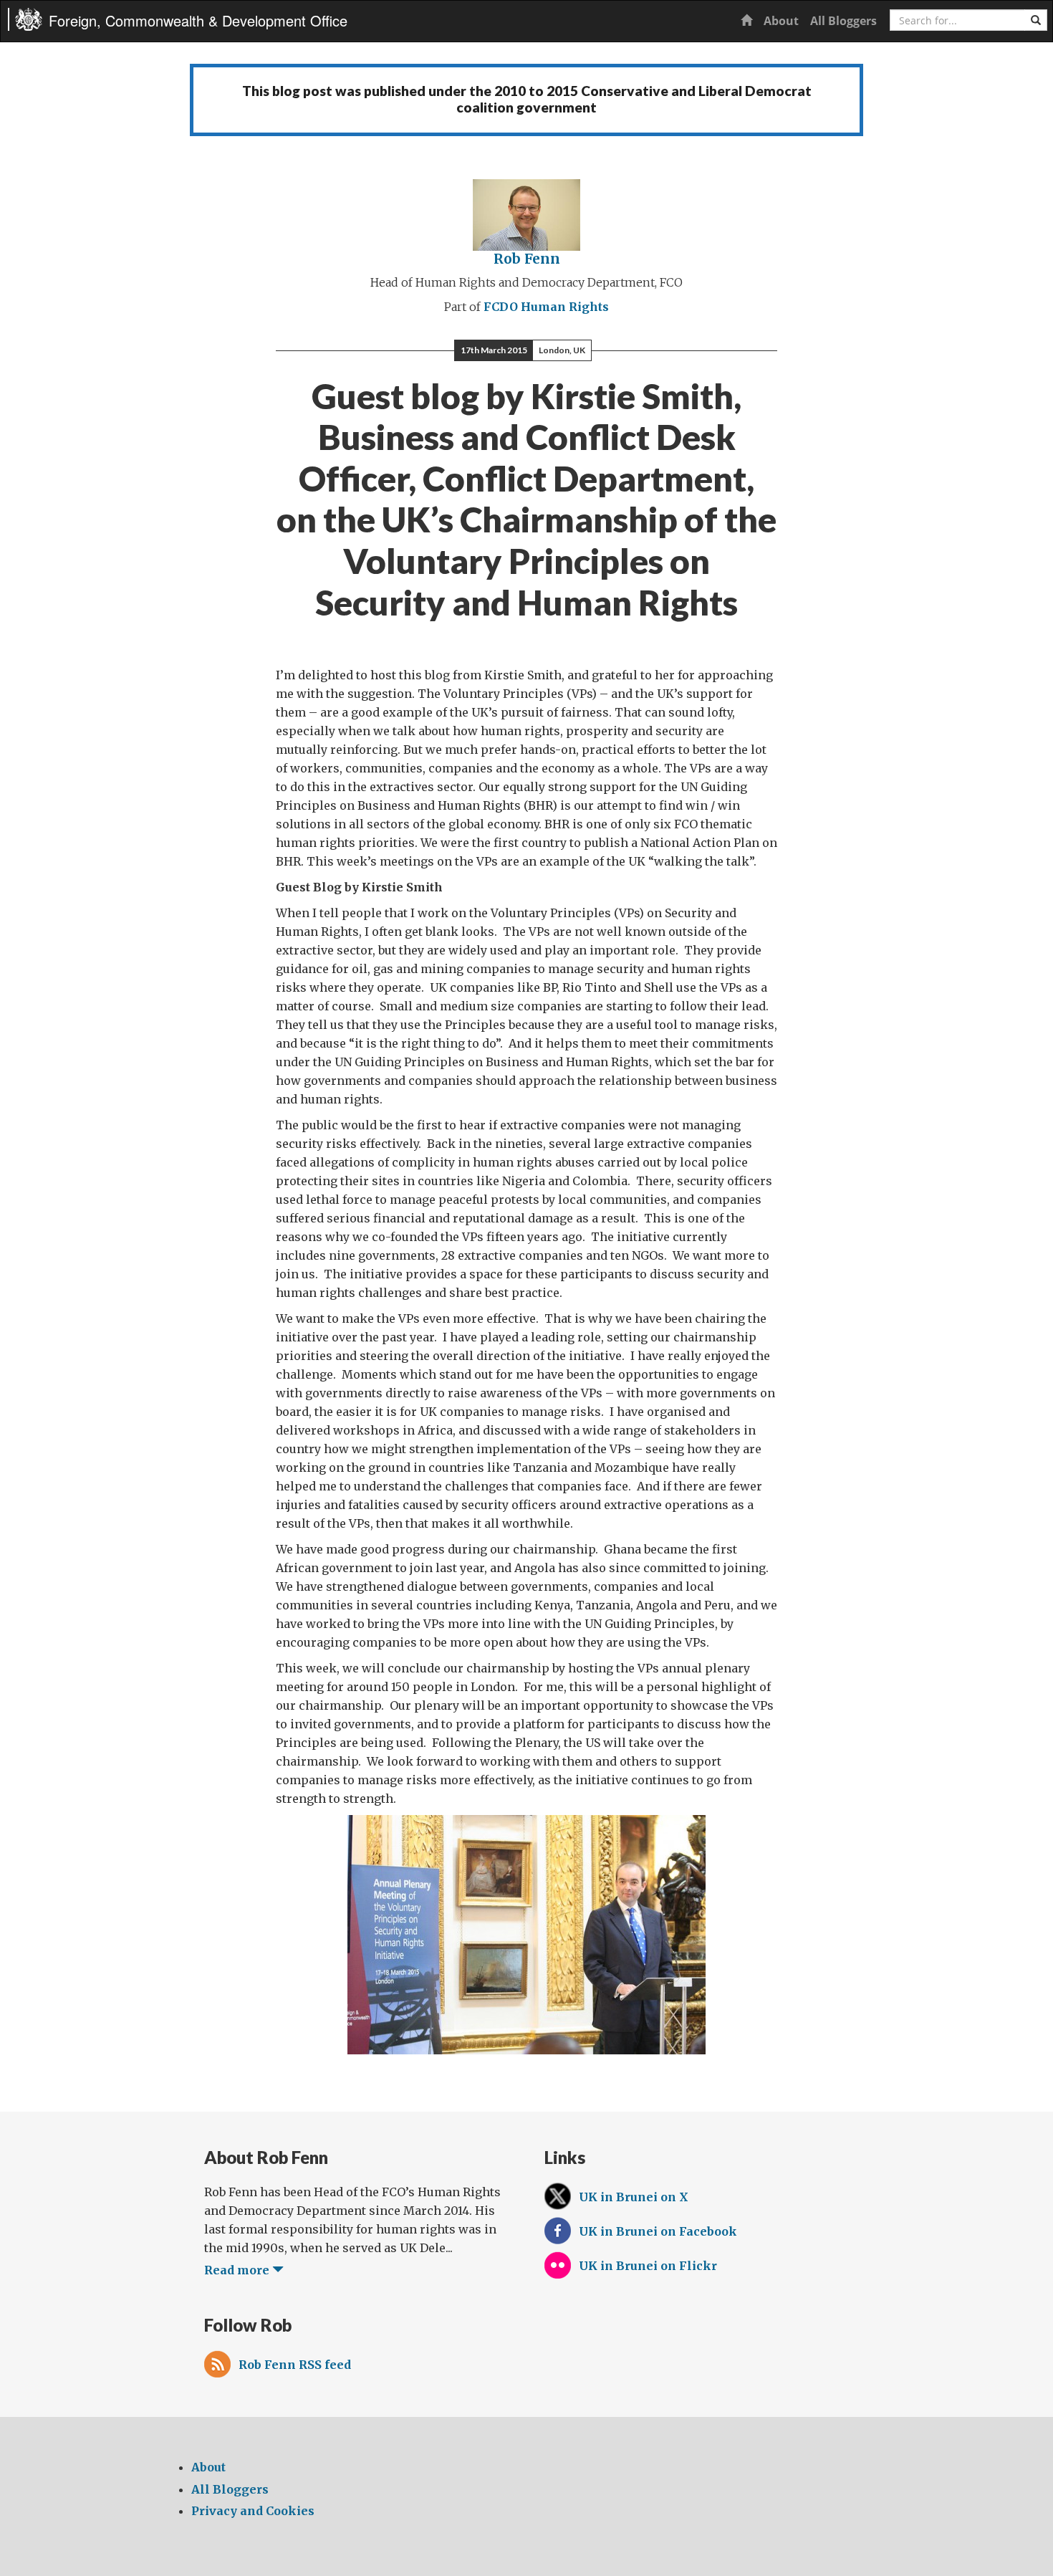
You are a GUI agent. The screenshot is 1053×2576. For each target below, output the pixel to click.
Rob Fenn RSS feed (295, 2365)
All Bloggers (843, 21)
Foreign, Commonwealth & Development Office (198, 20)
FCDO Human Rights (546, 307)
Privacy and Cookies (253, 2511)
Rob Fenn (527, 259)
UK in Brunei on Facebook (658, 2231)
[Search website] (1036, 20)
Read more (238, 2270)
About (781, 21)
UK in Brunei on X (634, 2197)
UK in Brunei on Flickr (648, 2266)
